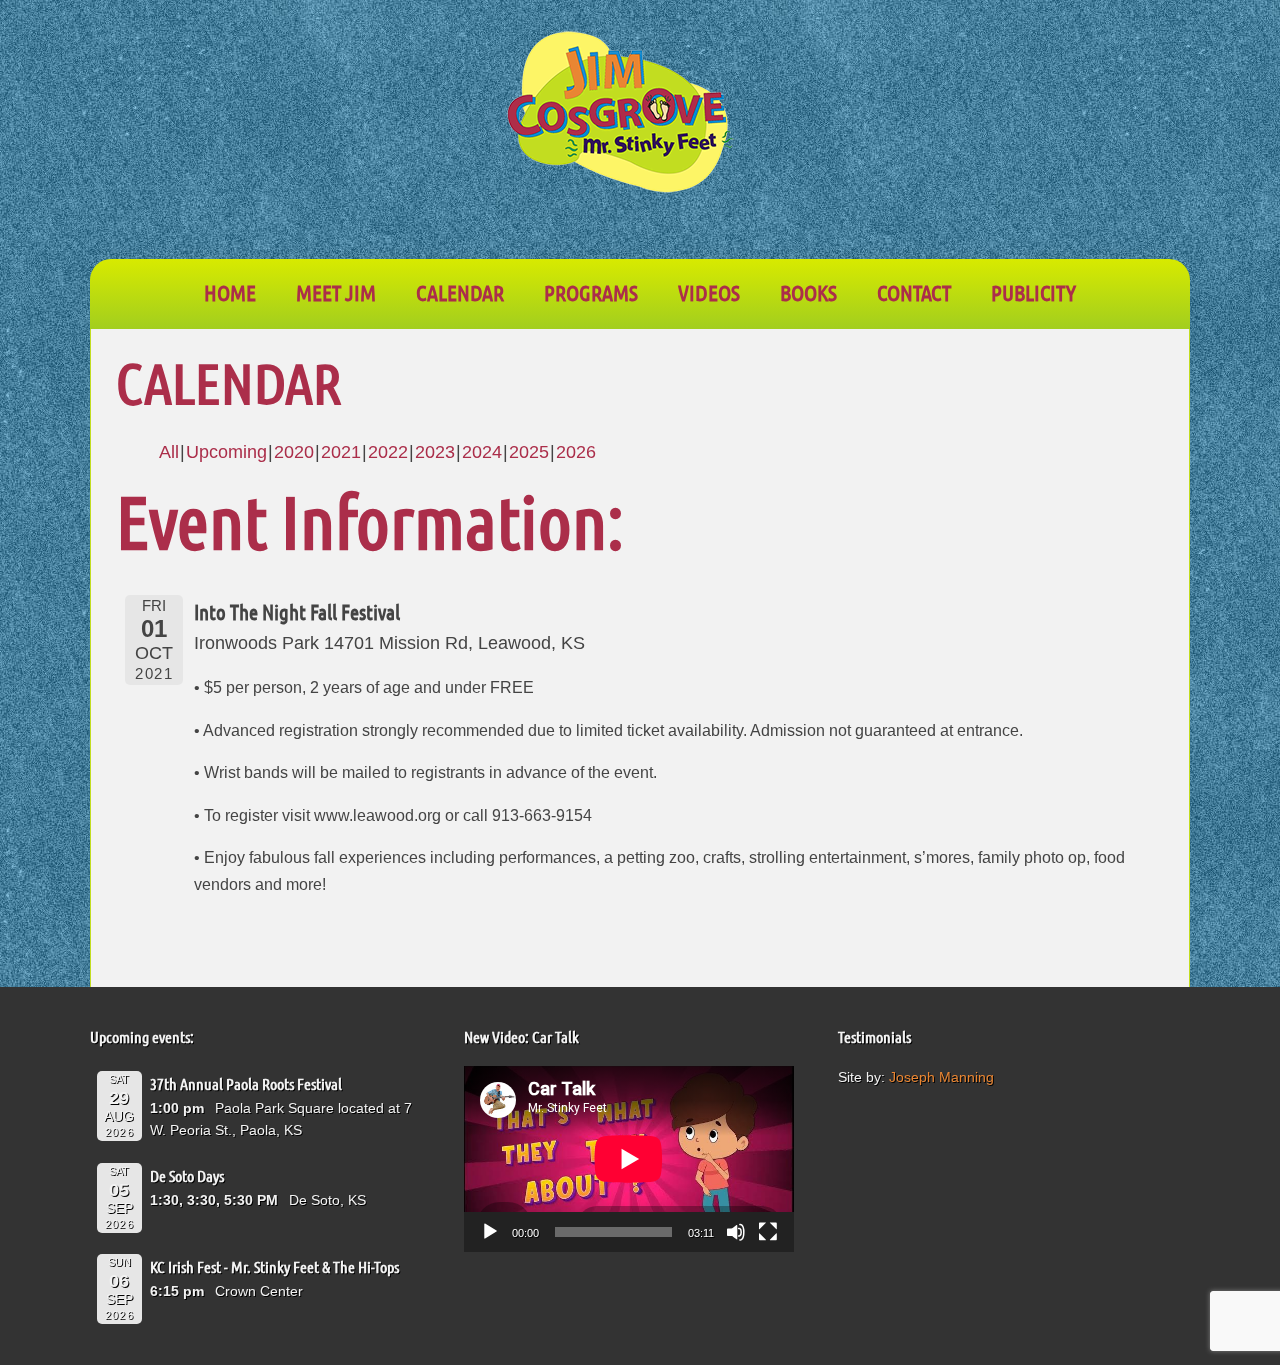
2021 (341, 452)
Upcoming (226, 452)
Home (230, 292)
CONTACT (914, 292)
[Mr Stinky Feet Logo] (620, 115)
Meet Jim (336, 292)
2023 (435, 452)
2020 (294, 452)
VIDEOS (709, 292)
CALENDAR (460, 292)
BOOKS (808, 292)
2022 (388, 452)
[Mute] (736, 1232)
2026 (576, 452)
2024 (482, 452)
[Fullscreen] (768, 1232)
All (169, 452)
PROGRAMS (591, 292)
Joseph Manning (941, 1077)
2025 (529, 452)
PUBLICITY (1033, 292)
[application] (629, 1159)
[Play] (490, 1232)
